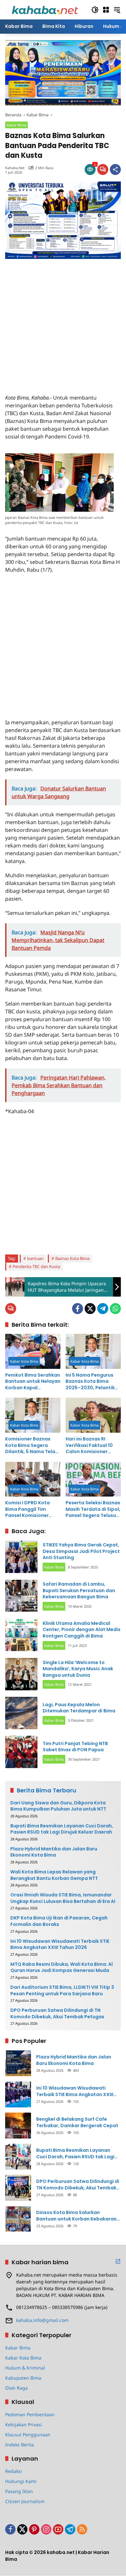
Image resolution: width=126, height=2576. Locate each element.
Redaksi (14, 2471)
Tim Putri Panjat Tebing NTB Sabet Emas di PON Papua (75, 1747)
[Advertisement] (63, 322)
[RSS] (82, 2529)
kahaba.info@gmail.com (42, 2320)
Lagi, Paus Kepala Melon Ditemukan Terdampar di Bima (79, 1708)
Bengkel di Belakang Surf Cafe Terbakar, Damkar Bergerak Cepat (77, 2122)
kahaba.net (15, 168)
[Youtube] (58, 2529)
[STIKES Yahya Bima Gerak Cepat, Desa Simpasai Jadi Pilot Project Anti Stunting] (21, 1557)
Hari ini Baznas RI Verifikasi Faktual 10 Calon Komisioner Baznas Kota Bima (89, 1445)
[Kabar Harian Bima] (45, 9)
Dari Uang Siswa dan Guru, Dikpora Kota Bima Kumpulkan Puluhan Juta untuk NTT (58, 1806)
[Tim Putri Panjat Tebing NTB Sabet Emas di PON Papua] (21, 1752)
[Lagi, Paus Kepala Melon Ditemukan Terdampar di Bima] (21, 1713)
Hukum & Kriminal (25, 2368)
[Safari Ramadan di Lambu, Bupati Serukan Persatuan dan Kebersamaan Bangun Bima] (21, 1596)
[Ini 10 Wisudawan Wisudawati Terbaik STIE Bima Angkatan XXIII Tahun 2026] (18, 2094)
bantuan (35, 1258)
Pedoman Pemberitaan (30, 2414)
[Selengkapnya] (118, 2261)
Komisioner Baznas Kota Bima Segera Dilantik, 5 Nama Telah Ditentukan (32, 1445)
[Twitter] (90, 1309)
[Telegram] (103, 1309)
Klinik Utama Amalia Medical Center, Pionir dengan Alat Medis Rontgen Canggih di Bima (82, 1630)
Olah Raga (16, 2388)
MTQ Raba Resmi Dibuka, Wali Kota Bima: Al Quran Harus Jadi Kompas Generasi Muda (62, 1968)
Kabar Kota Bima (24, 1361)
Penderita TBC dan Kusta (36, 1266)
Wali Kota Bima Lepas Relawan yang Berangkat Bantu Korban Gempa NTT (54, 1875)
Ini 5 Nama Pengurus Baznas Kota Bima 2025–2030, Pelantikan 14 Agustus (93, 1382)
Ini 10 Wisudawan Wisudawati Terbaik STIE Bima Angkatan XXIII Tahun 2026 (60, 1945)
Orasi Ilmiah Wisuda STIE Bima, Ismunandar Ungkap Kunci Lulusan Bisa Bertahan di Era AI (63, 1898)
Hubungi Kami (21, 2481)
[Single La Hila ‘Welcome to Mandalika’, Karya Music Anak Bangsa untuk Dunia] (21, 1674)
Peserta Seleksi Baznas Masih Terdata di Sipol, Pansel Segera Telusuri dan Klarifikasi (93, 1509)
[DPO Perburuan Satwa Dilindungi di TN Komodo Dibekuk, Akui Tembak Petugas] (18, 2188)
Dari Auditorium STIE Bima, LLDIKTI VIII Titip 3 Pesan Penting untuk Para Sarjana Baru (62, 1991)
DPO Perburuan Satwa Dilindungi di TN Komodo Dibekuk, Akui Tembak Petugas (57, 2014)
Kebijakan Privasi (24, 2424)
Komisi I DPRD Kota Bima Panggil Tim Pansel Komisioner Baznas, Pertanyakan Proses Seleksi (30, 1509)
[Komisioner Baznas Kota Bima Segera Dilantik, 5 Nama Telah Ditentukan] (33, 1415)
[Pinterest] (34, 2529)
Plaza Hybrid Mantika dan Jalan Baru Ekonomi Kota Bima (54, 1852)
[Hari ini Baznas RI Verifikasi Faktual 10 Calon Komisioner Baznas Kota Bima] (93, 1415)
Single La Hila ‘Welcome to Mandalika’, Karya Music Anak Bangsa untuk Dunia (78, 1669)
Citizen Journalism (25, 2501)
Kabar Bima (16, 125)
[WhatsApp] (115, 1309)
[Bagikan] (115, 169)
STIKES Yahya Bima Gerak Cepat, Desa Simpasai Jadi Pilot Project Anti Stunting (81, 1551)
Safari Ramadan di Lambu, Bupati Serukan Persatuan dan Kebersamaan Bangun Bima (79, 1590)
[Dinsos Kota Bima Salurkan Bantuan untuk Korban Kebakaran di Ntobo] (18, 2219)
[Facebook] (78, 1309)
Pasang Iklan (19, 2491)
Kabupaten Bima (23, 2378)
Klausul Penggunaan (28, 2435)
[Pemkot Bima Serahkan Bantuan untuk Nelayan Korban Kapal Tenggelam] (33, 1351)
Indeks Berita (20, 2445)
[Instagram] (46, 2529)
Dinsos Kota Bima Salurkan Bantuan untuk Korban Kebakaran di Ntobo (76, 2216)
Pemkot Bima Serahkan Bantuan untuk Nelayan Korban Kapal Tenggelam (33, 1382)
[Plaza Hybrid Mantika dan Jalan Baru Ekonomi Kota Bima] (18, 2063)
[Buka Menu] (106, 10)
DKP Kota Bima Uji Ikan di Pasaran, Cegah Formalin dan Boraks (59, 1921)
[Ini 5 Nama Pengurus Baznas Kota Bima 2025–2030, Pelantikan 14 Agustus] (93, 1351)
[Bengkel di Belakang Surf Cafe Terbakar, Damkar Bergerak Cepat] (18, 2126)
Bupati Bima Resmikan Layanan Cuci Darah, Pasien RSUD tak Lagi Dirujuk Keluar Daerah (62, 1829)
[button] (95, 10)
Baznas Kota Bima (72, 1258)
